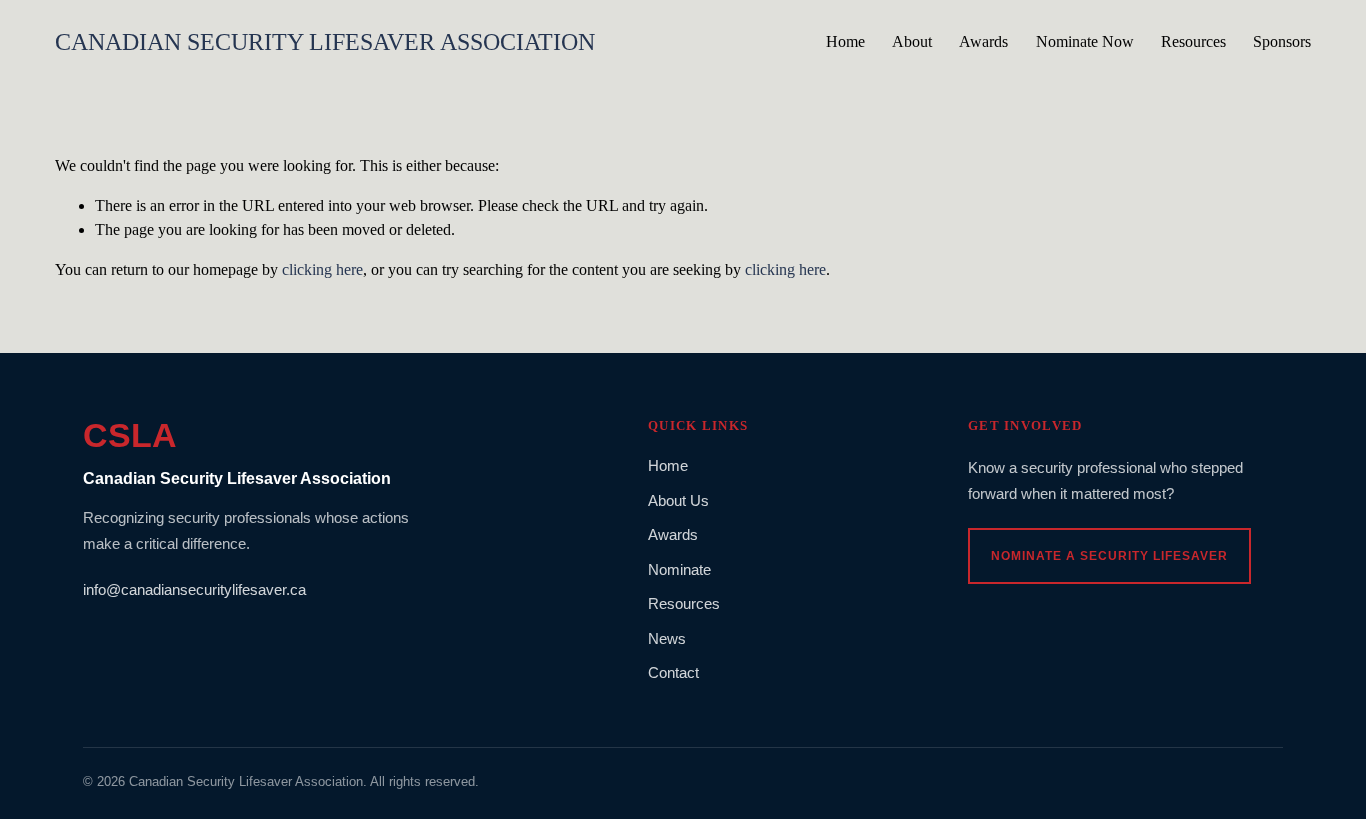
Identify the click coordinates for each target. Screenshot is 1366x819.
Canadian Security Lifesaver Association (325, 41)
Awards (983, 41)
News (667, 638)
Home (845, 41)
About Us (678, 500)
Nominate (679, 569)
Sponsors (1282, 41)
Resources (1193, 41)
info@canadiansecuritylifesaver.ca (194, 589)
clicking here (322, 269)
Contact (673, 672)
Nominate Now (1085, 41)
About (912, 41)
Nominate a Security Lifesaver (1109, 556)
